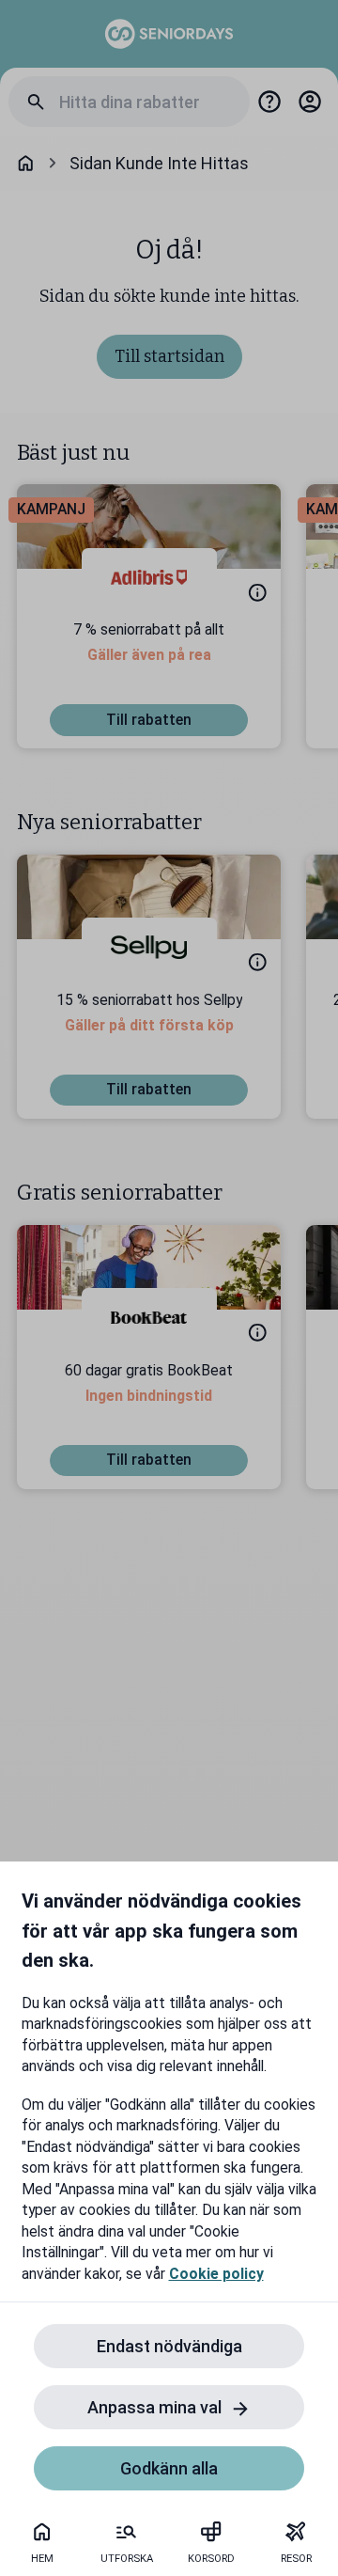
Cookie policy (216, 2274)
